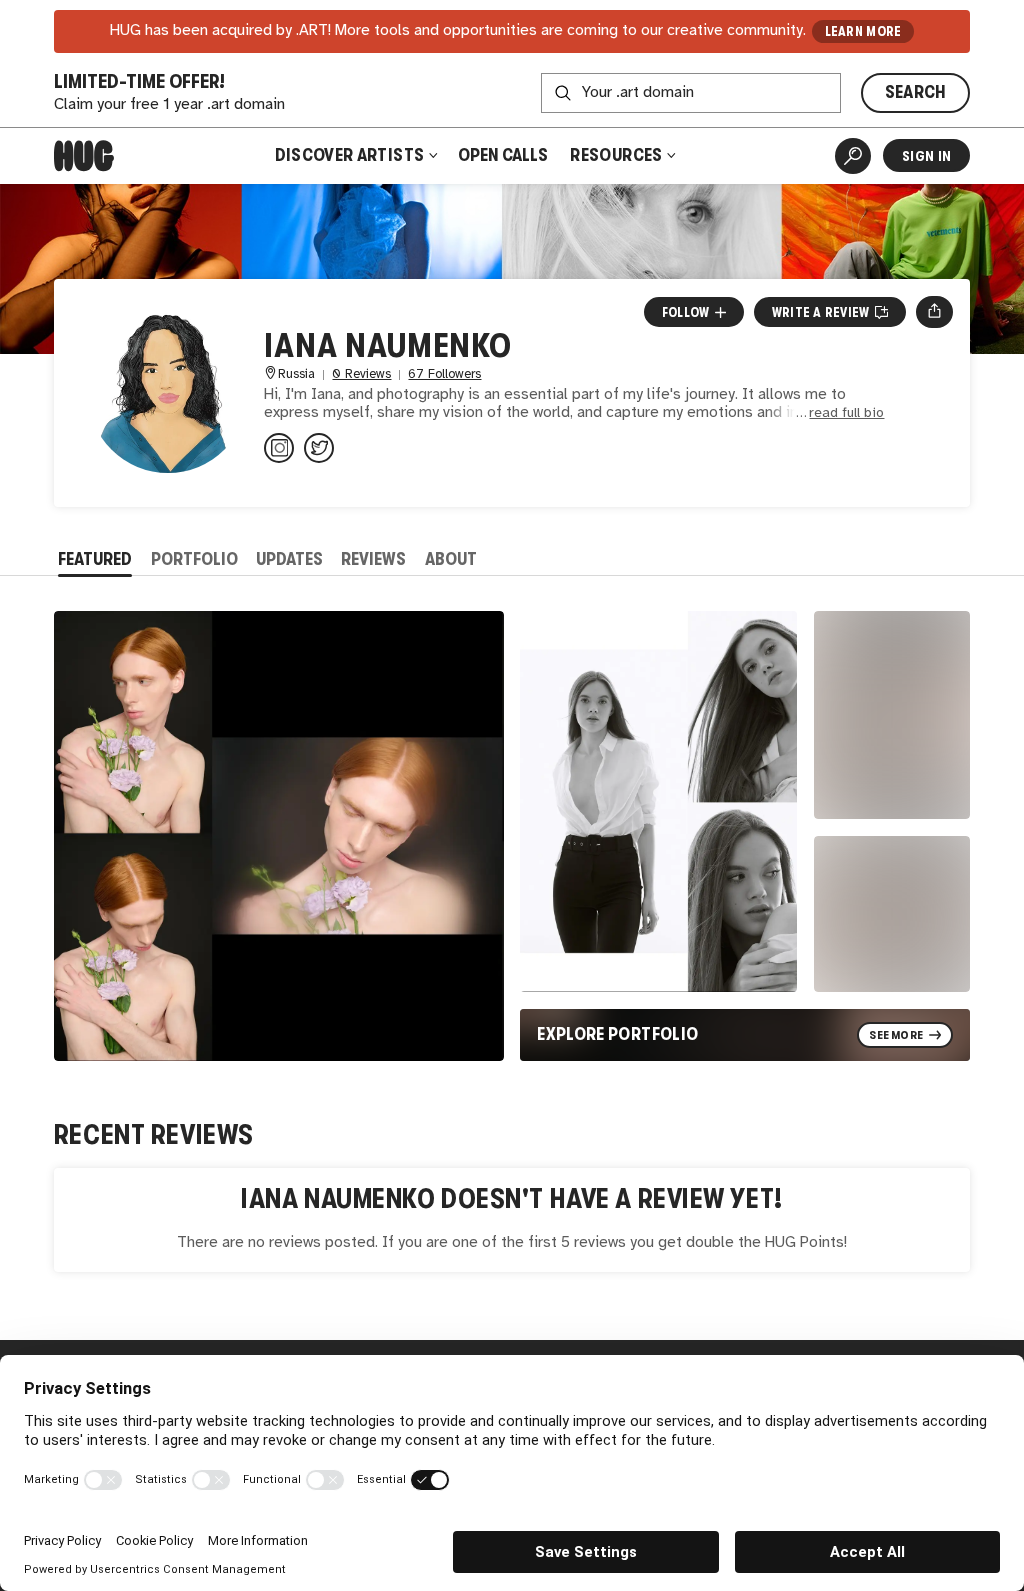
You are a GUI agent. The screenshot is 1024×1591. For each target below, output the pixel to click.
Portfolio (194, 559)
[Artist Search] (853, 156)
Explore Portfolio (617, 1034)
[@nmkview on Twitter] (319, 448)
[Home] (84, 156)
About (451, 559)
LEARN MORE (863, 31)
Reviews (373, 559)
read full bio (846, 413)
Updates (289, 559)
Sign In (926, 156)
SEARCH (916, 92)
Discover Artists (350, 155)
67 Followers (444, 374)
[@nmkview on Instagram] (279, 448)
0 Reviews (361, 374)
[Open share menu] (934, 312)
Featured (95, 559)
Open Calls (503, 155)
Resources (618, 155)
